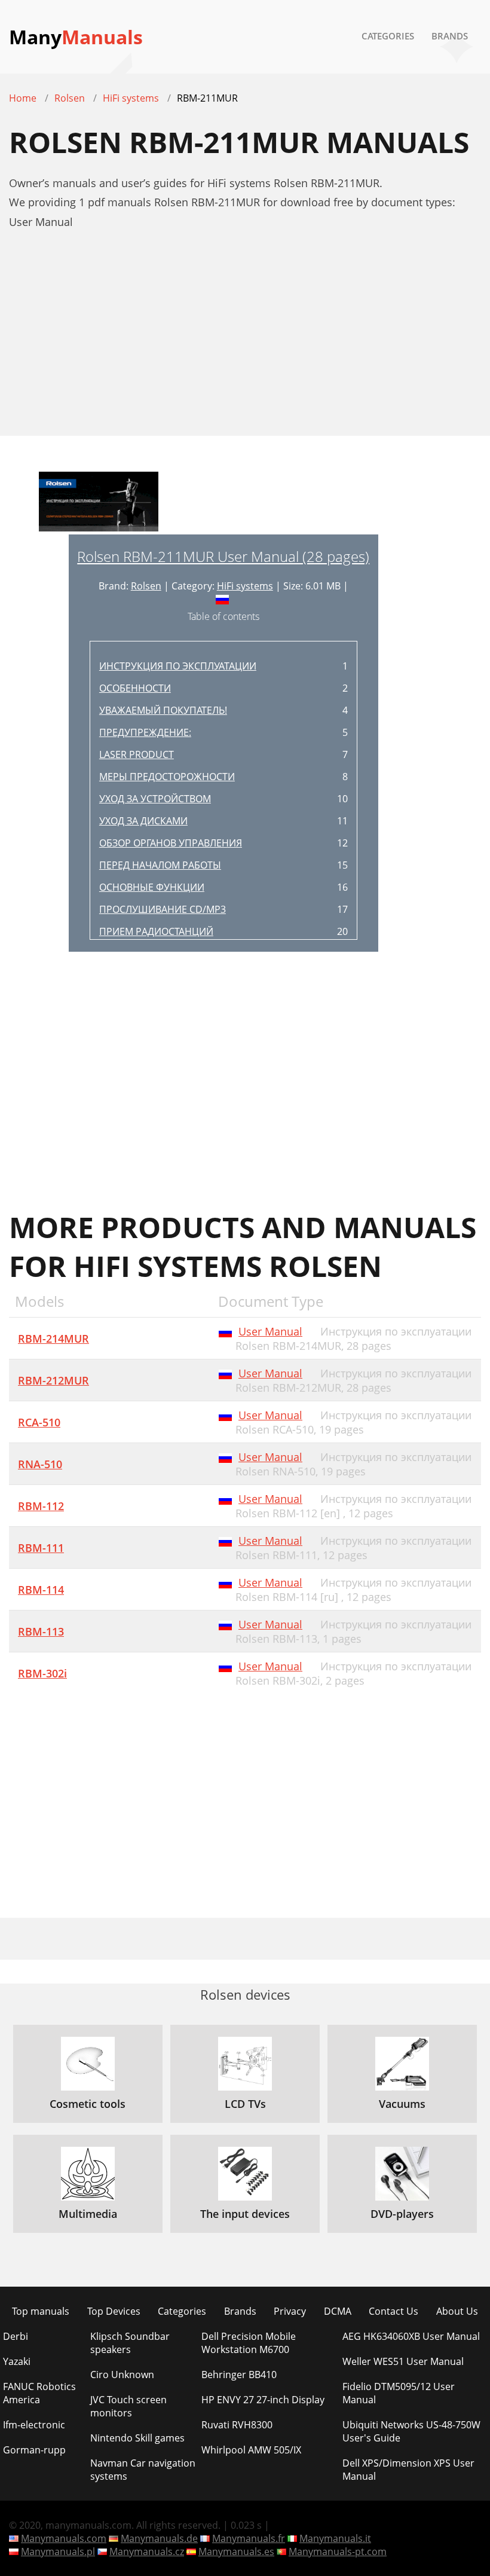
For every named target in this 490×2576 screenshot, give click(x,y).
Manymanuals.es (236, 2551)
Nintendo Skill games (137, 2438)
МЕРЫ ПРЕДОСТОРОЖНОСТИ (167, 777)
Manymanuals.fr (249, 2538)
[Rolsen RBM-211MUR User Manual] (99, 503)
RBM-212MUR (53, 1380)
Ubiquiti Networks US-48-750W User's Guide (411, 2431)
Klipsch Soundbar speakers (130, 2343)
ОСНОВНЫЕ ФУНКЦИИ (152, 887)
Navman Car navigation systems (143, 2470)
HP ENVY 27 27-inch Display (263, 2400)
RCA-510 (39, 1422)
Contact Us (393, 2311)
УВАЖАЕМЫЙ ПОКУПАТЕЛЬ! (163, 710)
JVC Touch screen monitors (128, 2406)
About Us (457, 2311)
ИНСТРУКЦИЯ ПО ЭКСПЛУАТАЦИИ (178, 666)
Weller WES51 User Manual (403, 2361)
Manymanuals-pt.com (338, 2551)
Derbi (16, 2336)
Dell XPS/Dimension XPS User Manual (408, 2470)
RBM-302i (42, 1673)
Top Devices (114, 2311)
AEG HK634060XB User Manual (411, 2336)
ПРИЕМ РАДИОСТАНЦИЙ (156, 931)
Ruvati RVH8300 (237, 2425)
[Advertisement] (245, 339)
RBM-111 (41, 1548)
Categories (388, 36)
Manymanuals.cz (147, 2551)
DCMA (338, 2311)
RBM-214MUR (53, 1339)
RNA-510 (40, 1464)
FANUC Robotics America (39, 2393)
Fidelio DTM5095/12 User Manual (399, 2393)
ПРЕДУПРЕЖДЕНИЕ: (145, 732)
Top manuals (41, 2311)
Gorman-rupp (34, 2450)
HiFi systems (245, 586)
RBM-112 (41, 1506)
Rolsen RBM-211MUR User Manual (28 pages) (223, 556)
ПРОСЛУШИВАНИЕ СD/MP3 (163, 909)
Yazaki (17, 2361)
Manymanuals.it (335, 2538)
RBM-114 (41, 1590)
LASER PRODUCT (137, 754)
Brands (450, 36)
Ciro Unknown (122, 2375)
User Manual (270, 1331)
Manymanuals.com (64, 2538)
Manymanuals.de (159, 2538)
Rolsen (146, 586)
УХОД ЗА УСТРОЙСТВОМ (155, 799)
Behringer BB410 (239, 2375)
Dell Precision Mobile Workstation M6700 (249, 2343)
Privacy (290, 2311)
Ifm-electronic (34, 2425)
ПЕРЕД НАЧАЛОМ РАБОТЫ (160, 865)
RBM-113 (41, 1631)
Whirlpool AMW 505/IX (251, 2450)
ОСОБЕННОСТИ (135, 688)
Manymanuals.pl (58, 2551)
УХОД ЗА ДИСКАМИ (143, 821)
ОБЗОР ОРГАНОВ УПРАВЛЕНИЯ (171, 843)
